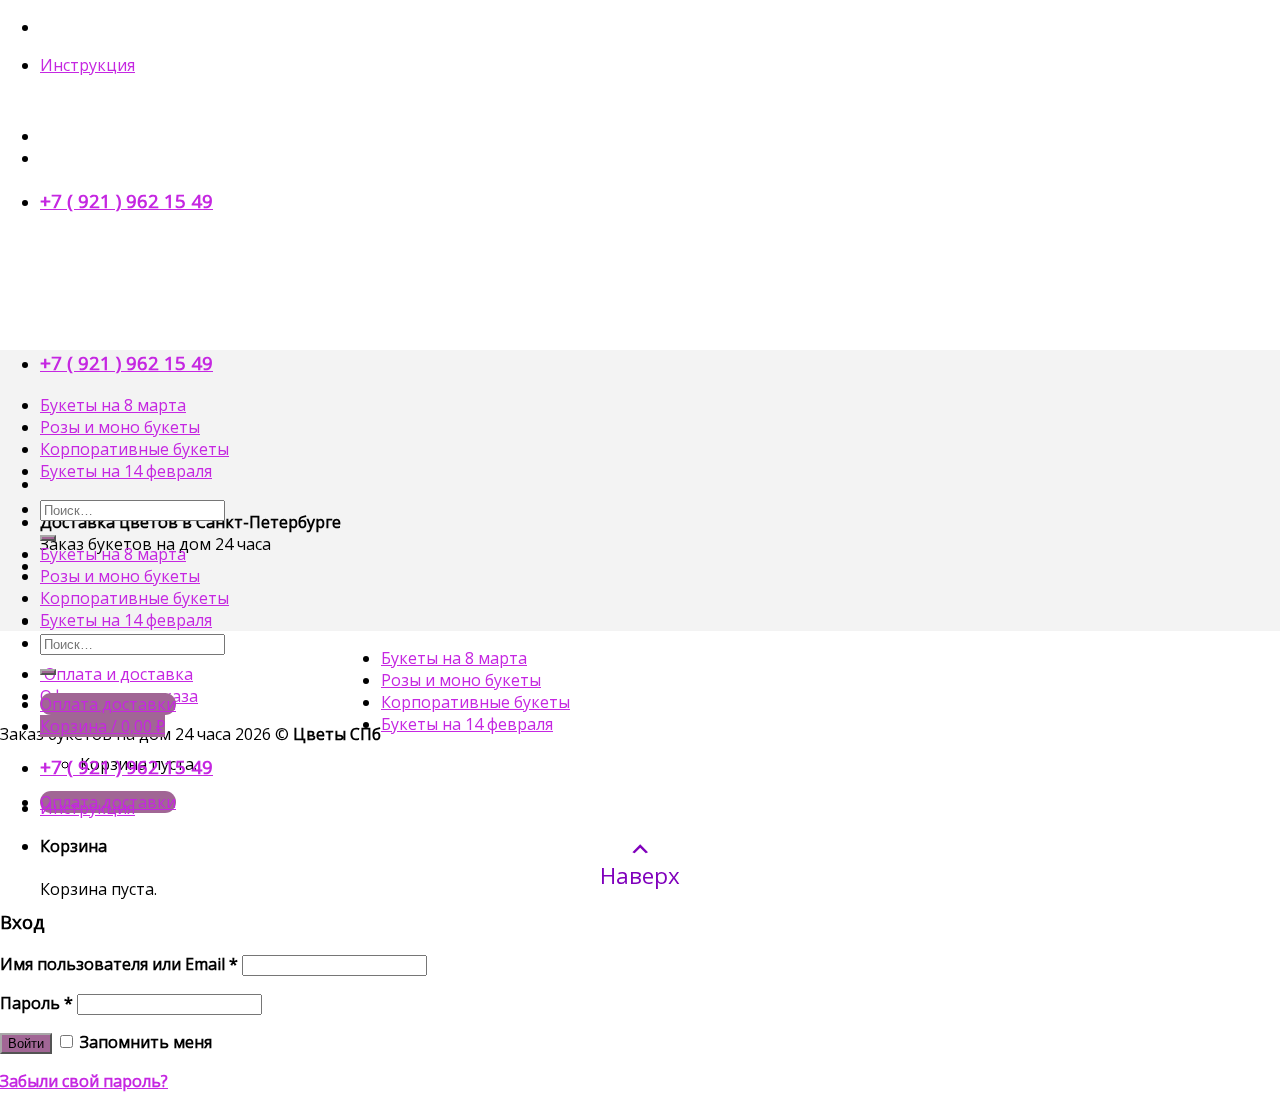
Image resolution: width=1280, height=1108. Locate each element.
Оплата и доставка (116, 674)
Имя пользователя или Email (119, 964)
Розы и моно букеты (120, 427)
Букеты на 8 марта (113, 405)
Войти (26, 1043)
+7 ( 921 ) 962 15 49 (126, 200)
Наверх (640, 875)
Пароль (36, 1003)
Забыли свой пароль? (84, 1081)
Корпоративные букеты (134, 449)
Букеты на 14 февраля (126, 471)
